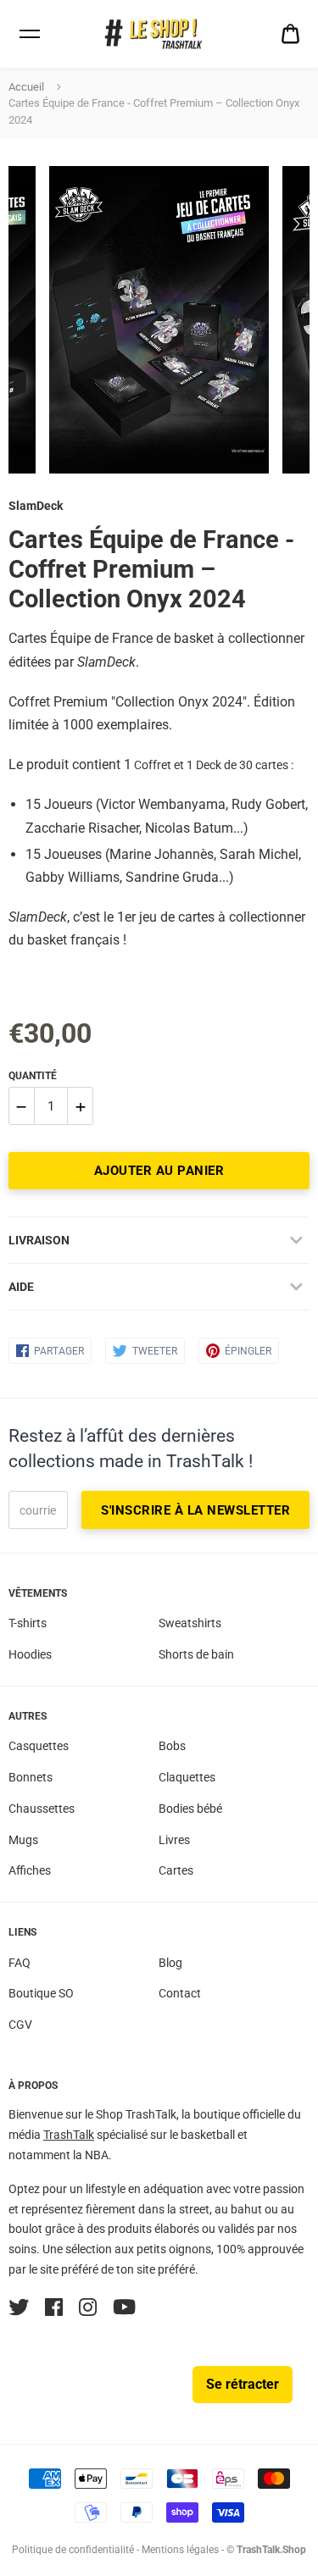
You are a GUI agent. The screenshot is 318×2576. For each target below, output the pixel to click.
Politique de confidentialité (73, 2550)
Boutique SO (41, 1993)
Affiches (30, 1870)
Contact (180, 1993)
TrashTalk (69, 2135)
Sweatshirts (190, 1623)
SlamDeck (36, 506)
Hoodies (30, 1654)
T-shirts (28, 1623)
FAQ (20, 1963)
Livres (174, 1840)
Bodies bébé (190, 1809)
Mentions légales (180, 2550)
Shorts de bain (196, 1654)
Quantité (33, 1076)
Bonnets (31, 1777)
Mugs (23, 1840)
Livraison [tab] (39, 1240)
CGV (20, 2025)
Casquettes (39, 1746)
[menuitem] (290, 34)
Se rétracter (243, 2384)
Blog (170, 1963)
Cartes (176, 1870)
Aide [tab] (21, 1287)
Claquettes (187, 1777)
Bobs (172, 1746)
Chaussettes (42, 1809)
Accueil (26, 87)
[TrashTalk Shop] (159, 34)
